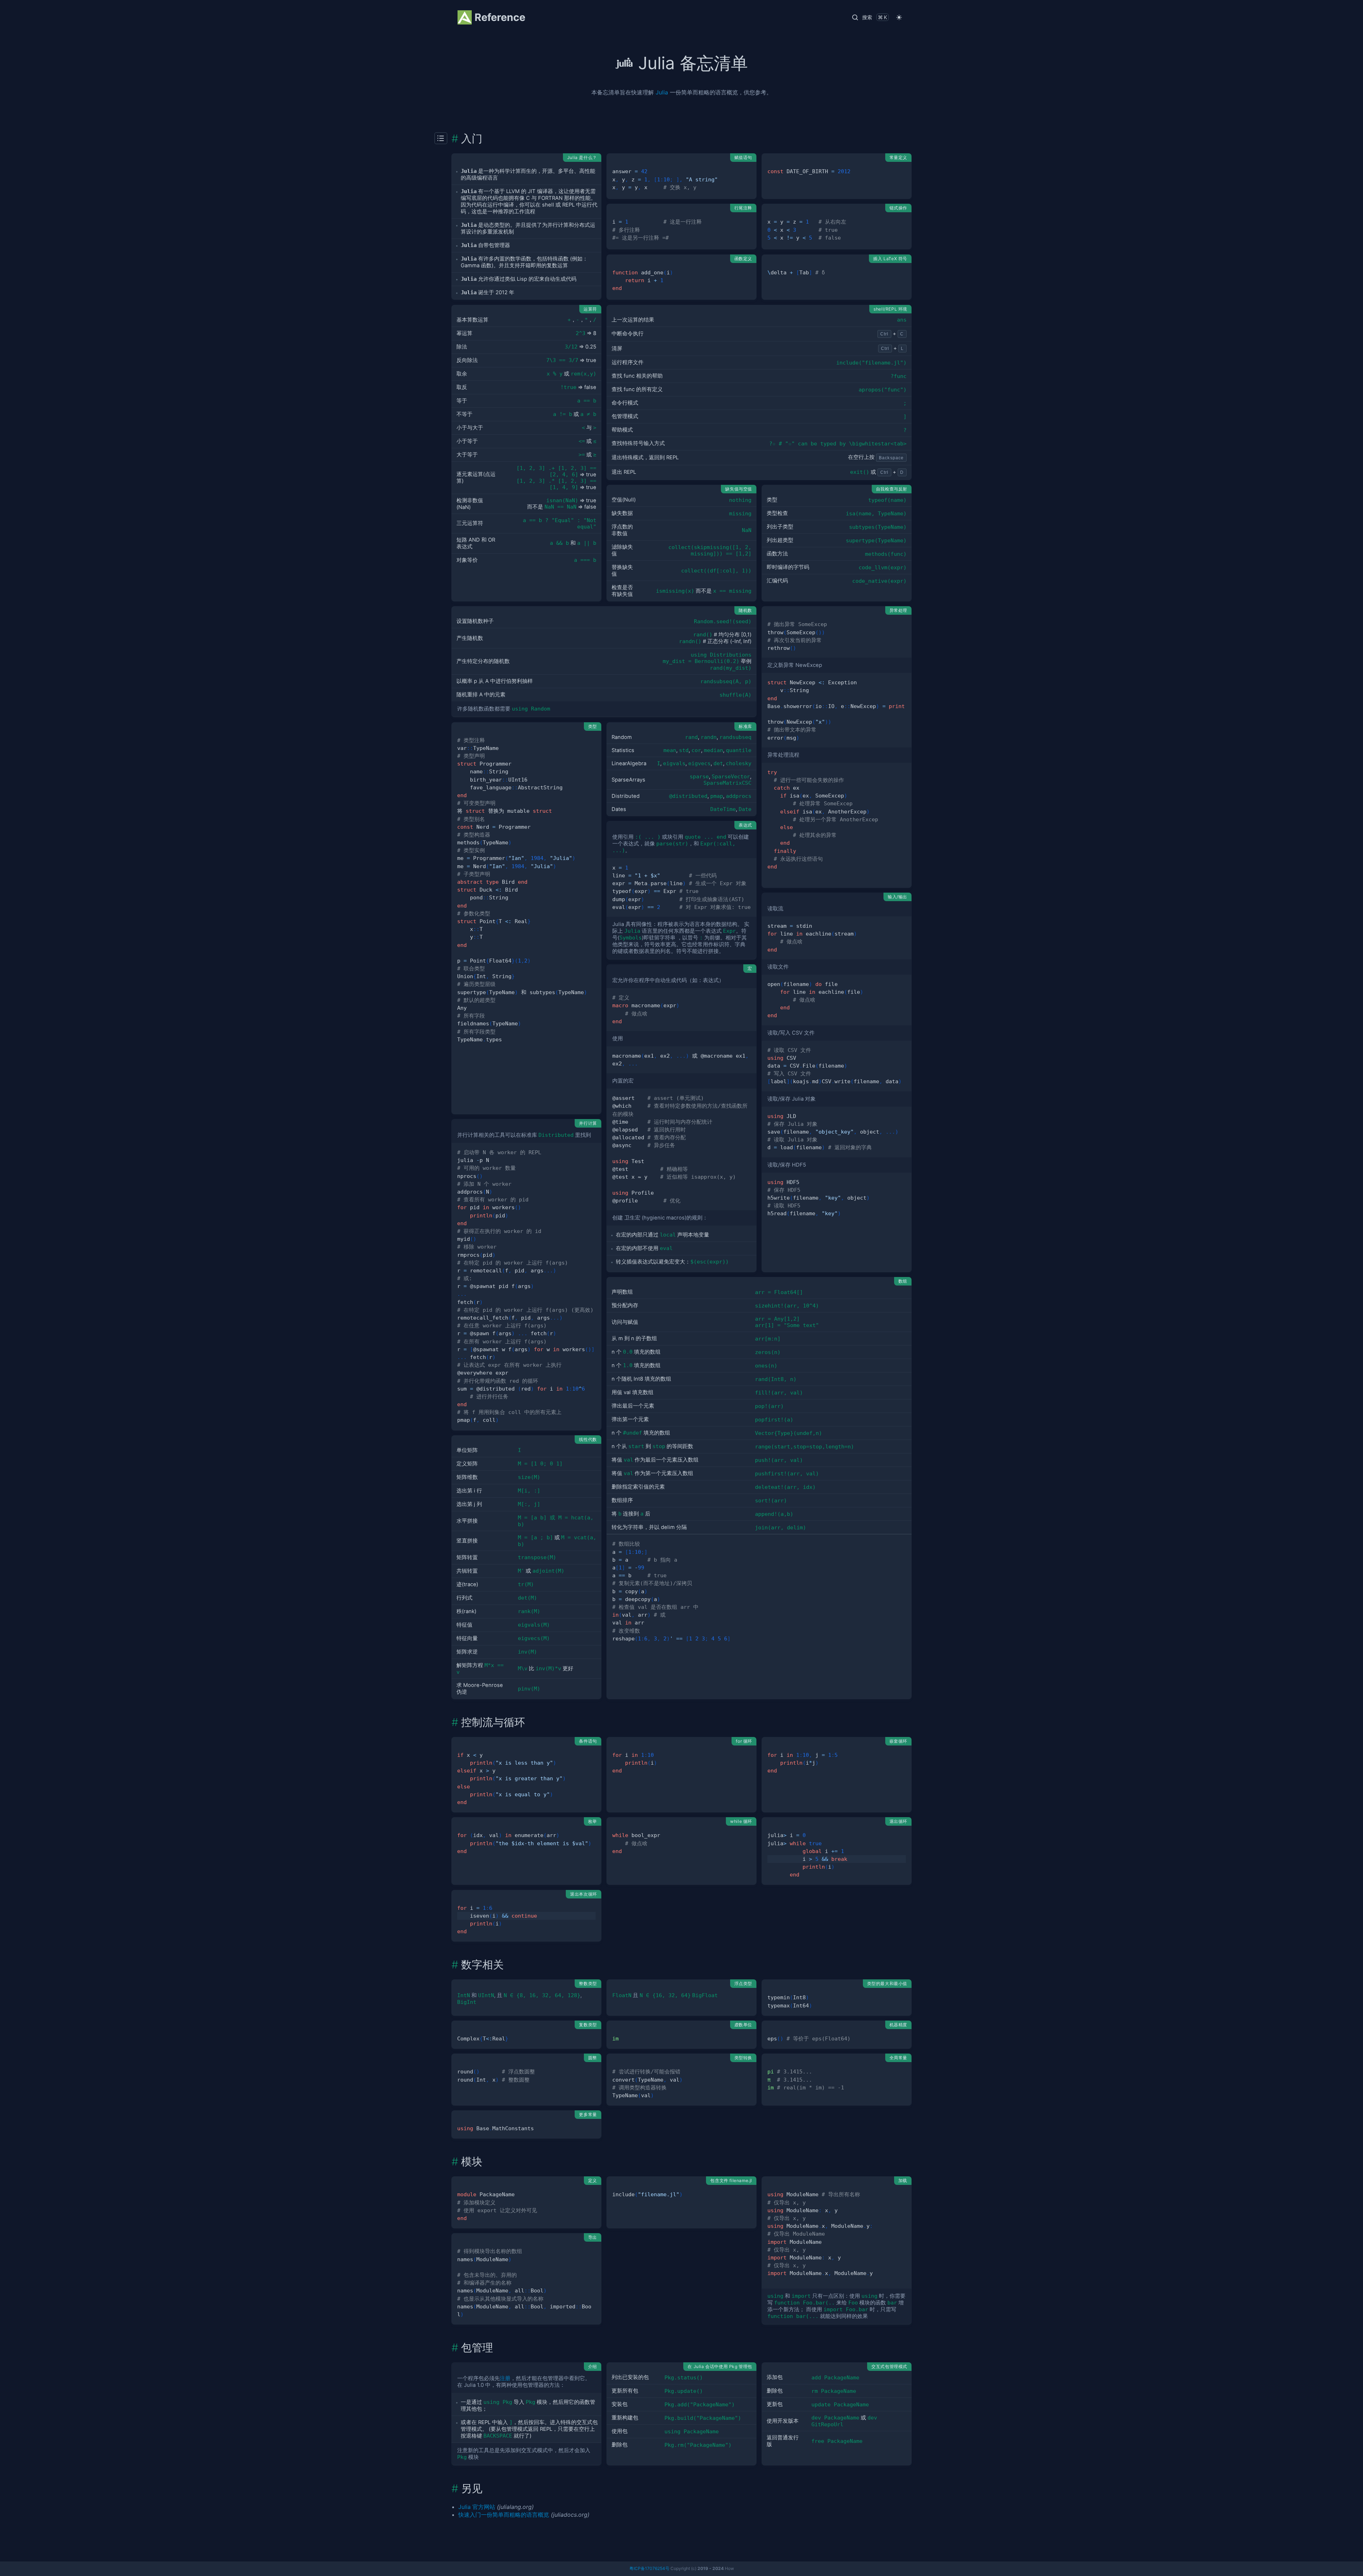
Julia (662, 92)
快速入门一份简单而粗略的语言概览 (504, 2515)
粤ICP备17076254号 (649, 2568)
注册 (505, 2378)
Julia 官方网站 (477, 2507)
